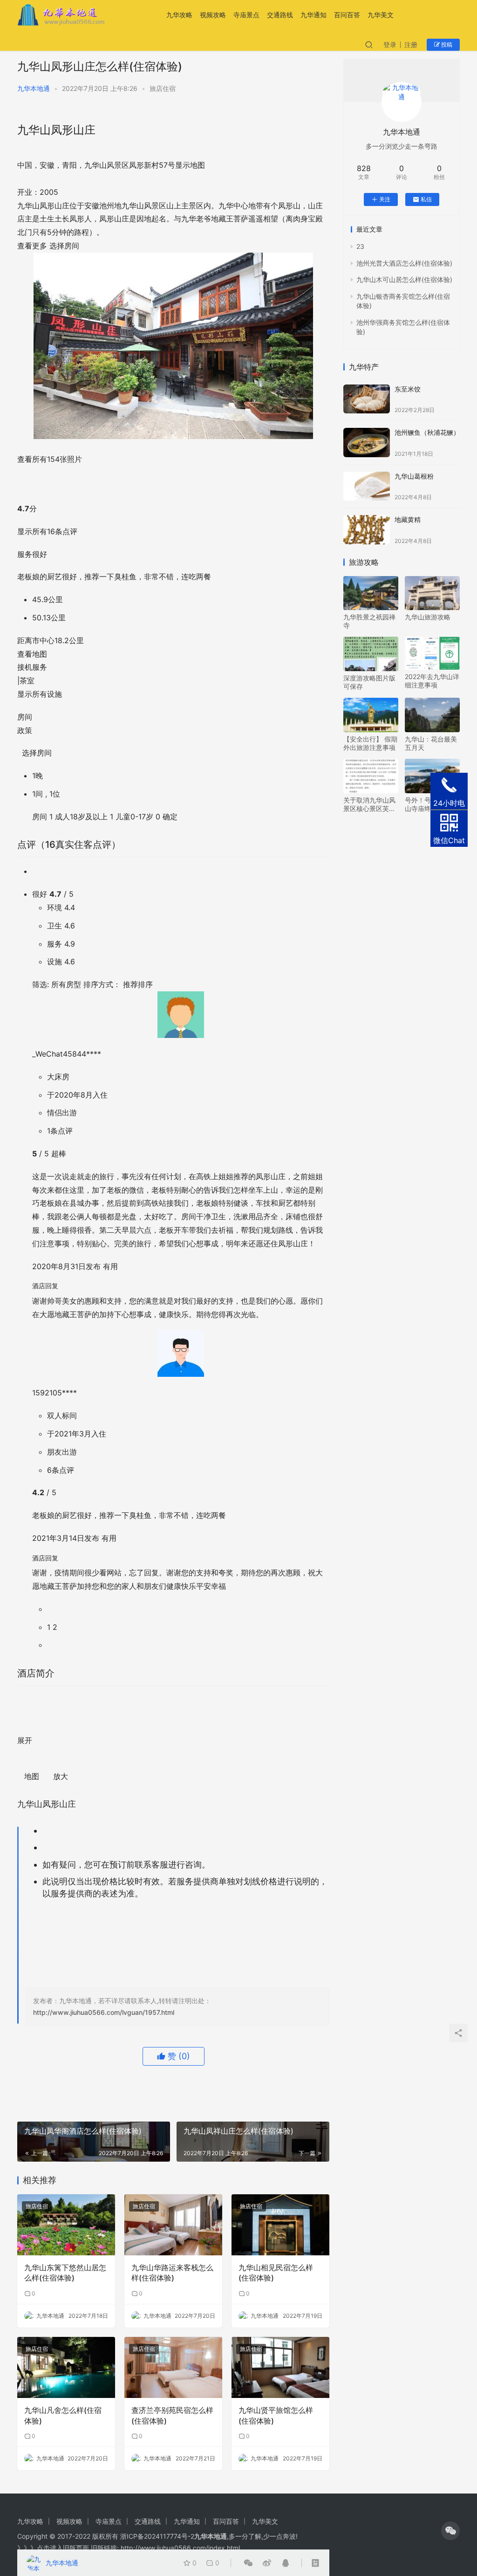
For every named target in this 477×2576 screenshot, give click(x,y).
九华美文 (381, 15)
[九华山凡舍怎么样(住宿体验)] (66, 2367)
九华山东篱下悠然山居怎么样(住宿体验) (65, 2273)
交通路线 (280, 15)
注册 (411, 45)
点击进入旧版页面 (63, 2548)
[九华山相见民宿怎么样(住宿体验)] (280, 2225)
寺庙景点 (246, 15)
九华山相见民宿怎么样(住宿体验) (276, 2273)
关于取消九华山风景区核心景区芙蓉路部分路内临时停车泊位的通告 (369, 804)
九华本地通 (34, 88)
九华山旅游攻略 (428, 617)
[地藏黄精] (367, 530)
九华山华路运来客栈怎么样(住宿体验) (172, 2273)
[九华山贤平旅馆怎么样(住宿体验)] (280, 2367)
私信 (426, 199)
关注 (385, 199)
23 (360, 246)
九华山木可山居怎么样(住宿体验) (404, 279)
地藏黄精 (408, 519)
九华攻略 (179, 15)
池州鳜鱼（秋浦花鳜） (427, 432)
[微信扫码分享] (248, 2563)
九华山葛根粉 (414, 476)
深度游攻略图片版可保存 (369, 682)
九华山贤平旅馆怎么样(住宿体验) (276, 2415)
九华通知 (313, 15)
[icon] (450, 2531)
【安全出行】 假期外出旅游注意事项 (370, 743)
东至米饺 (408, 389)
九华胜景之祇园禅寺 (369, 621)
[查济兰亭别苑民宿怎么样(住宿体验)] (173, 2367)
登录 (390, 45)
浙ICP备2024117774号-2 (157, 2536)
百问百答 (347, 15)
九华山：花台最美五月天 (431, 743)
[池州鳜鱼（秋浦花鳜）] (367, 443)
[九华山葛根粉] (367, 486)
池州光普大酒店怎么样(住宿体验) (404, 263)
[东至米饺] (367, 399)
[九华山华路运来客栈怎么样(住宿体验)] (173, 2225)
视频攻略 (213, 15)
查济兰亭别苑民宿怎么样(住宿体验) (172, 2415)
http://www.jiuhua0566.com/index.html (180, 2548)
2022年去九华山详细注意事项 (432, 681)
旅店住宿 (163, 88)
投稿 (446, 45)
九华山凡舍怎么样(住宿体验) (63, 2415)
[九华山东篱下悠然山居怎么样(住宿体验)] (66, 2225)
